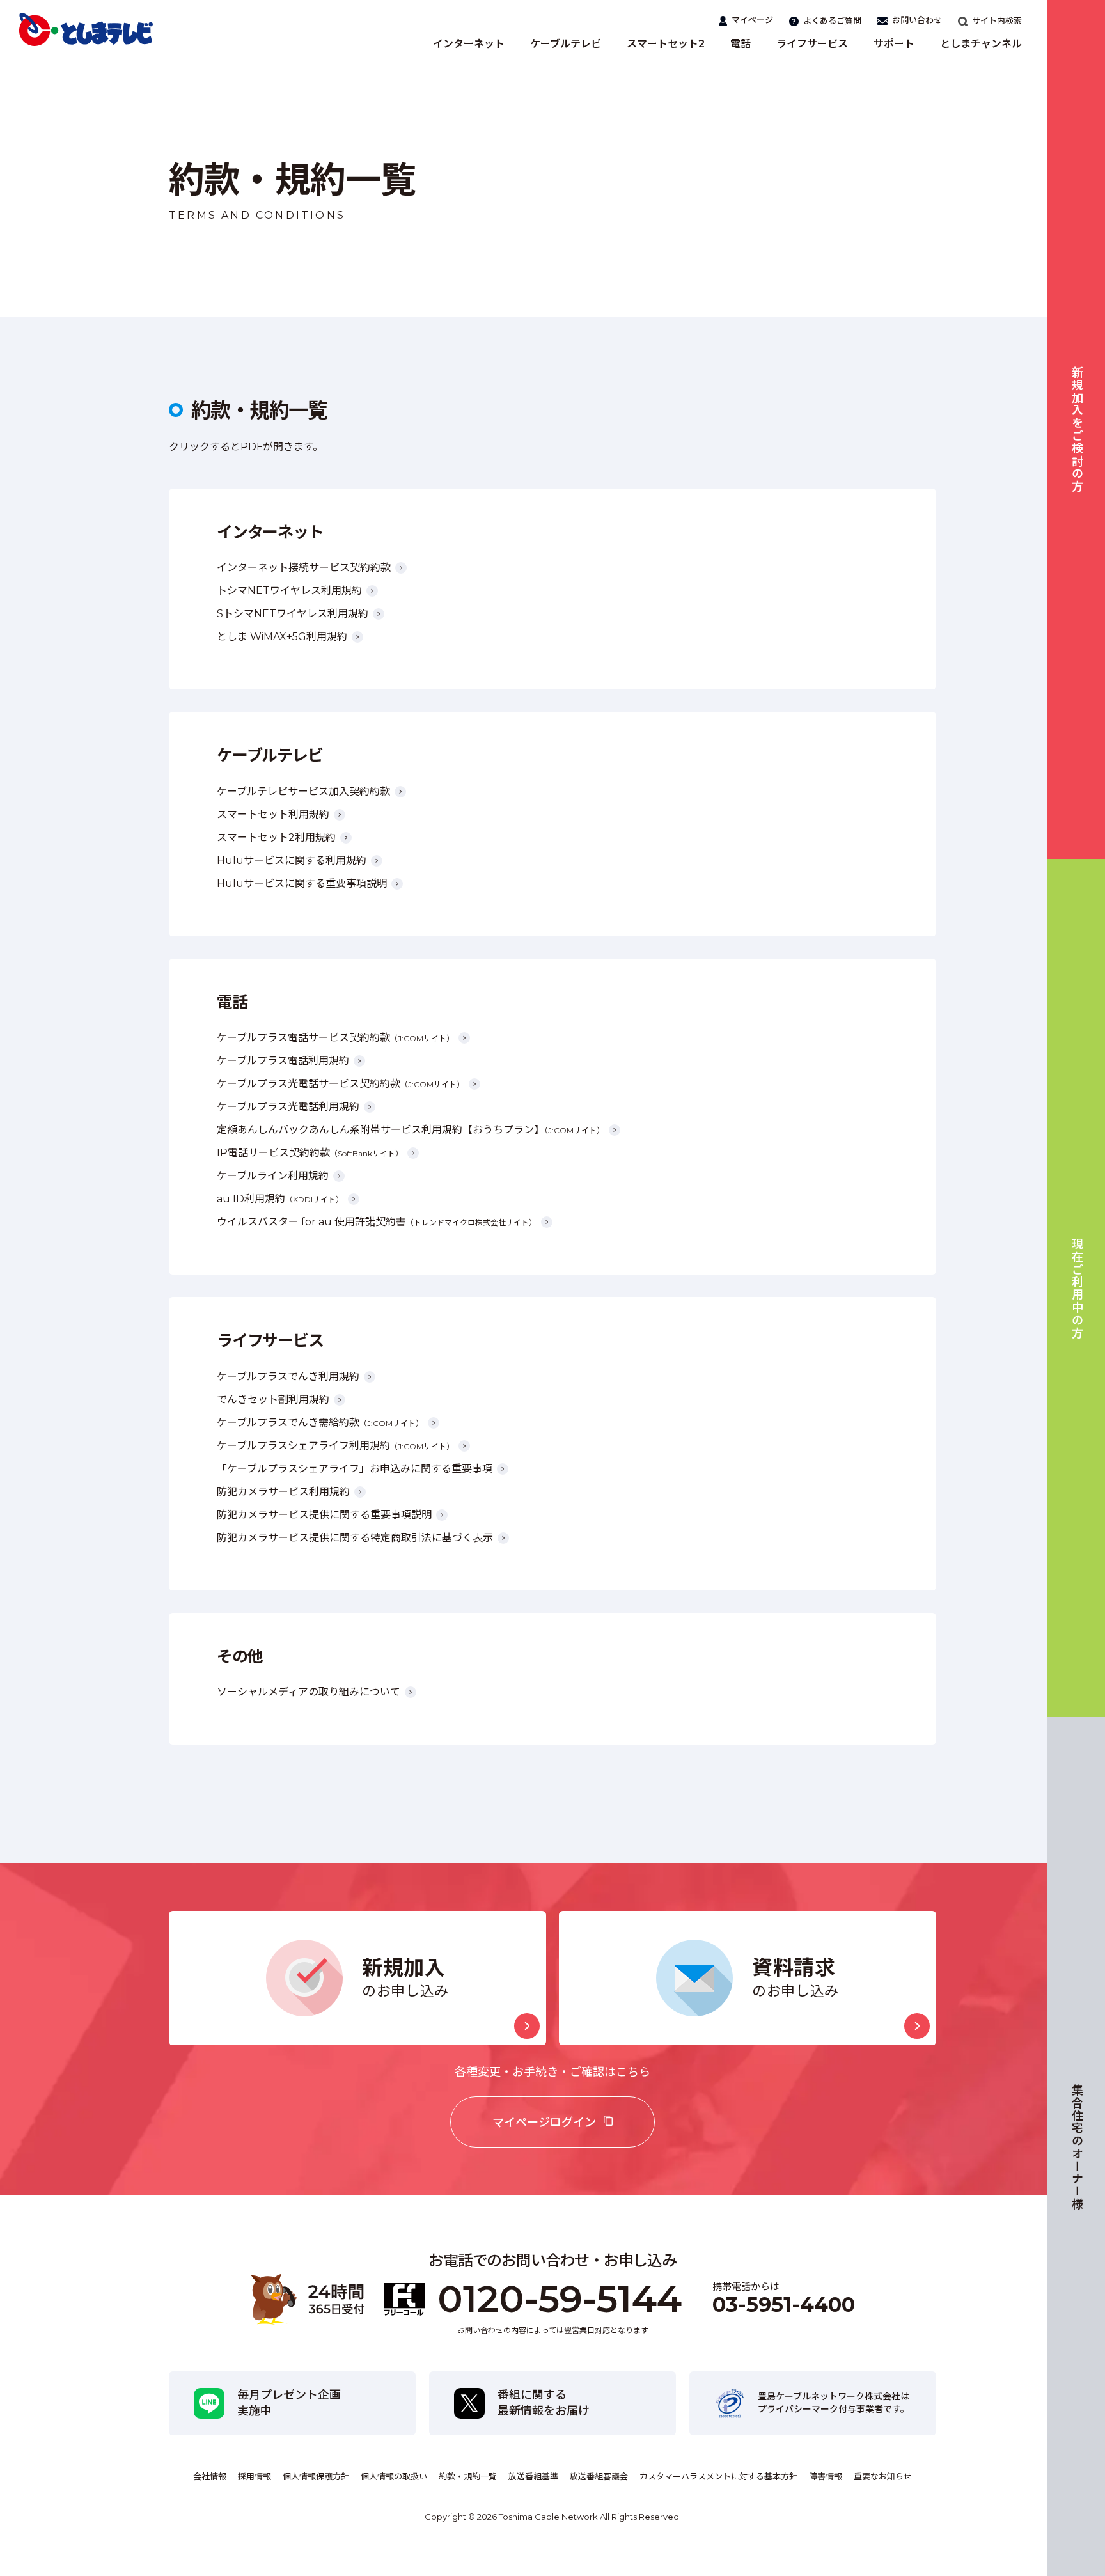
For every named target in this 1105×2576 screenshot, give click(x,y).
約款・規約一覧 (468, 2476)
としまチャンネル (981, 44)
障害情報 (826, 2476)
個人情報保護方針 (316, 2476)
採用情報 (255, 2476)
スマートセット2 (666, 44)
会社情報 (210, 2476)
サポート (894, 44)
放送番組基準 (533, 2476)
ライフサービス (812, 44)
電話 (741, 44)
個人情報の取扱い (394, 2476)
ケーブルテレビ (566, 44)
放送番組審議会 (599, 2476)
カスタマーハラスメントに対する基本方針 (718, 2476)
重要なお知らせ (883, 2476)
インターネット (469, 44)
